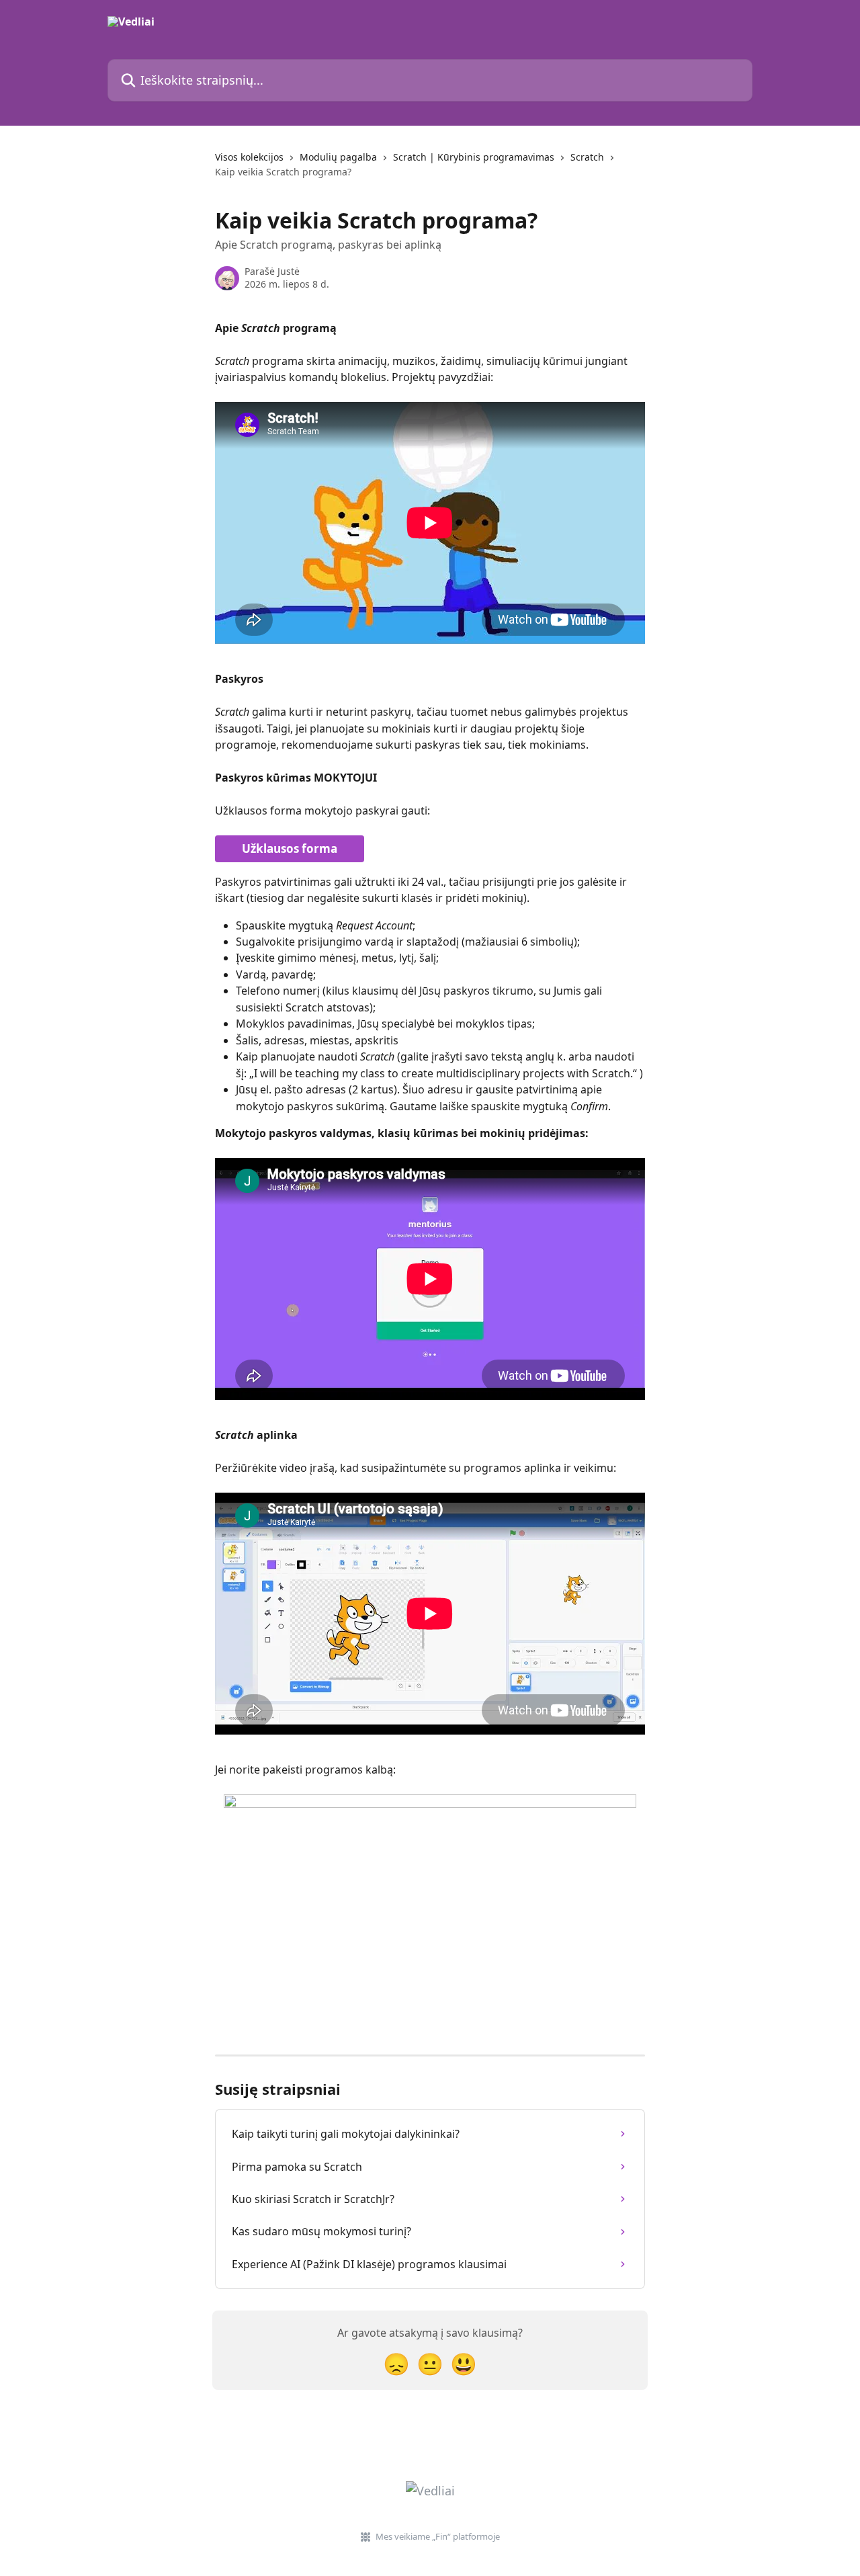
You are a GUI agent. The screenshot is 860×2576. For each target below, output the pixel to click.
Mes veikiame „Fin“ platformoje (438, 2536)
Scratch (587, 157)
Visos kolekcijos (249, 157)
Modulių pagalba (338, 157)
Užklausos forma (290, 848)
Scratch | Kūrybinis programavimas (474, 157)
